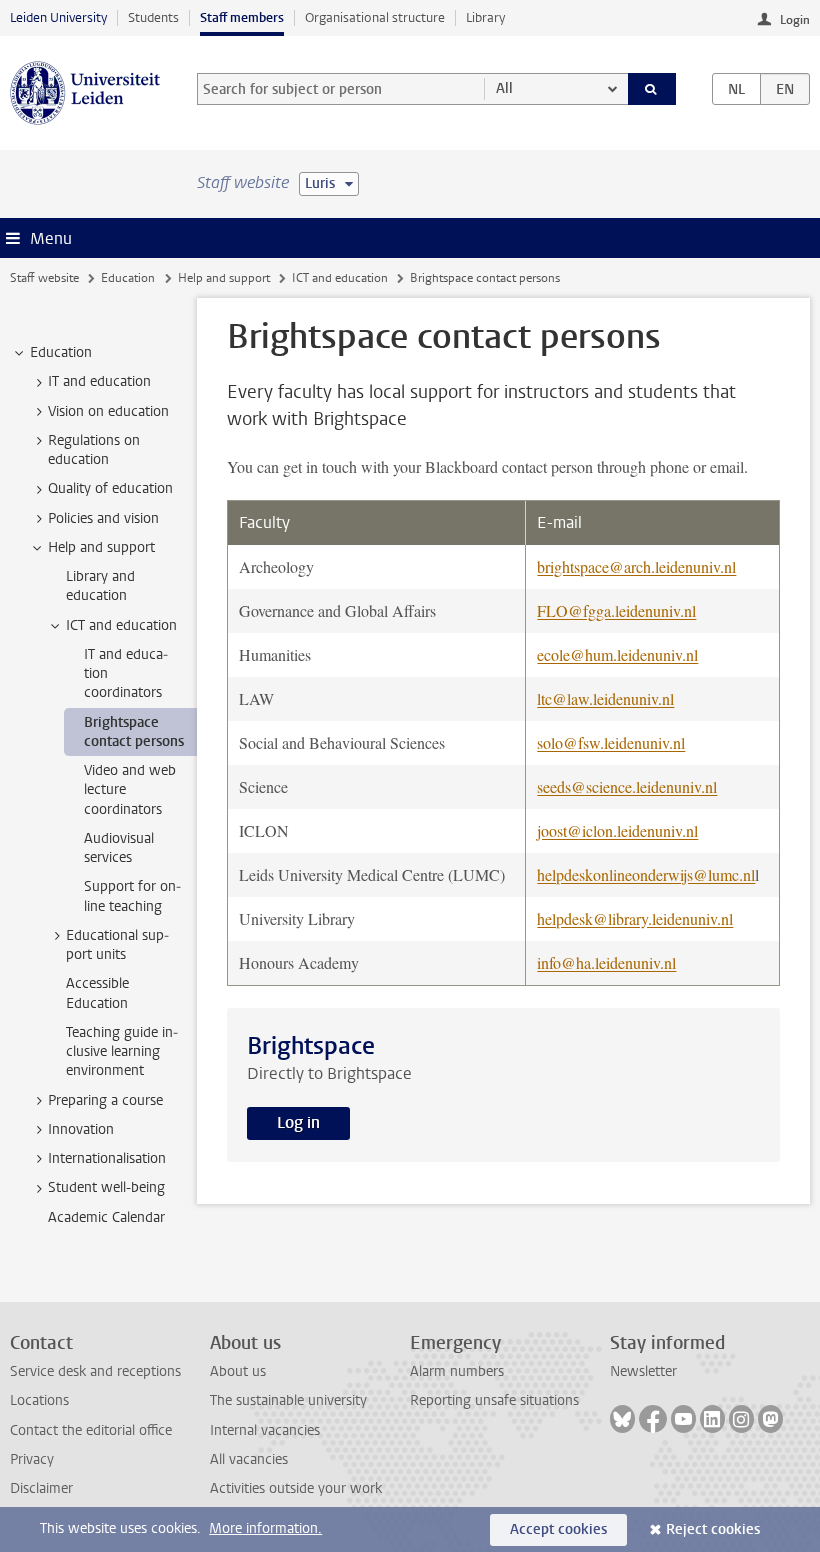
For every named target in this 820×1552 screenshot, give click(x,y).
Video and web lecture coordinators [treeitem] (130, 790)
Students (153, 17)
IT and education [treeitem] (99, 381)
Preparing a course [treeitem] (105, 1100)
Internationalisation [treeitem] (107, 1158)
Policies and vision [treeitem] (103, 518)
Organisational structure (375, 17)
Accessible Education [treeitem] (97, 993)
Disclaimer (41, 1488)
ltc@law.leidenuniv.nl (605, 698)
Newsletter (643, 1371)
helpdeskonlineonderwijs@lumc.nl (646, 874)
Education (128, 278)
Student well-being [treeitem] (106, 1187)
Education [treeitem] (61, 352)
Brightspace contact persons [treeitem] (134, 732)
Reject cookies (713, 1529)
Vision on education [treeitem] (108, 411)
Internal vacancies (265, 1430)
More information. (265, 1528)
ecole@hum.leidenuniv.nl (617, 654)
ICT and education (340, 278)
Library (485, 17)
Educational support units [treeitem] (117, 945)
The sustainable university (288, 1400)
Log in (298, 1122)
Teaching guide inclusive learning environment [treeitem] (122, 1052)
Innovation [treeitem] (81, 1129)
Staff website (44, 278)
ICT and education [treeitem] (121, 625)
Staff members (242, 17)
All (504, 88)
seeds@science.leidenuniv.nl (627, 786)
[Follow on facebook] (653, 1419)
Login (795, 20)
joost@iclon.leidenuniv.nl (617, 830)
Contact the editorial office (91, 1430)
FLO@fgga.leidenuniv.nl (616, 610)
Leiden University (58, 17)
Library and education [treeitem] (100, 586)
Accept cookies (558, 1529)
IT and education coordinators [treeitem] (126, 674)
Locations (39, 1400)
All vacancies (249, 1459)
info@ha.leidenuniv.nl (606, 962)
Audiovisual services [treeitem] (119, 848)
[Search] (652, 89)
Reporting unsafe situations (494, 1400)
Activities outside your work (296, 1488)
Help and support (224, 278)
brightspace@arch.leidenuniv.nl (636, 566)
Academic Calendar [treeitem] (106, 1217)
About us (238, 1371)
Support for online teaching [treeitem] (132, 896)
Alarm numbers (457, 1371)
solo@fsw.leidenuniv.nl (611, 742)
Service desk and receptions (95, 1371)
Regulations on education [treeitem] (94, 450)
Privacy (32, 1459)
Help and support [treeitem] (101, 547)
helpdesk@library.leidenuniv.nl (635, 918)
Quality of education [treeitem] (110, 488)
